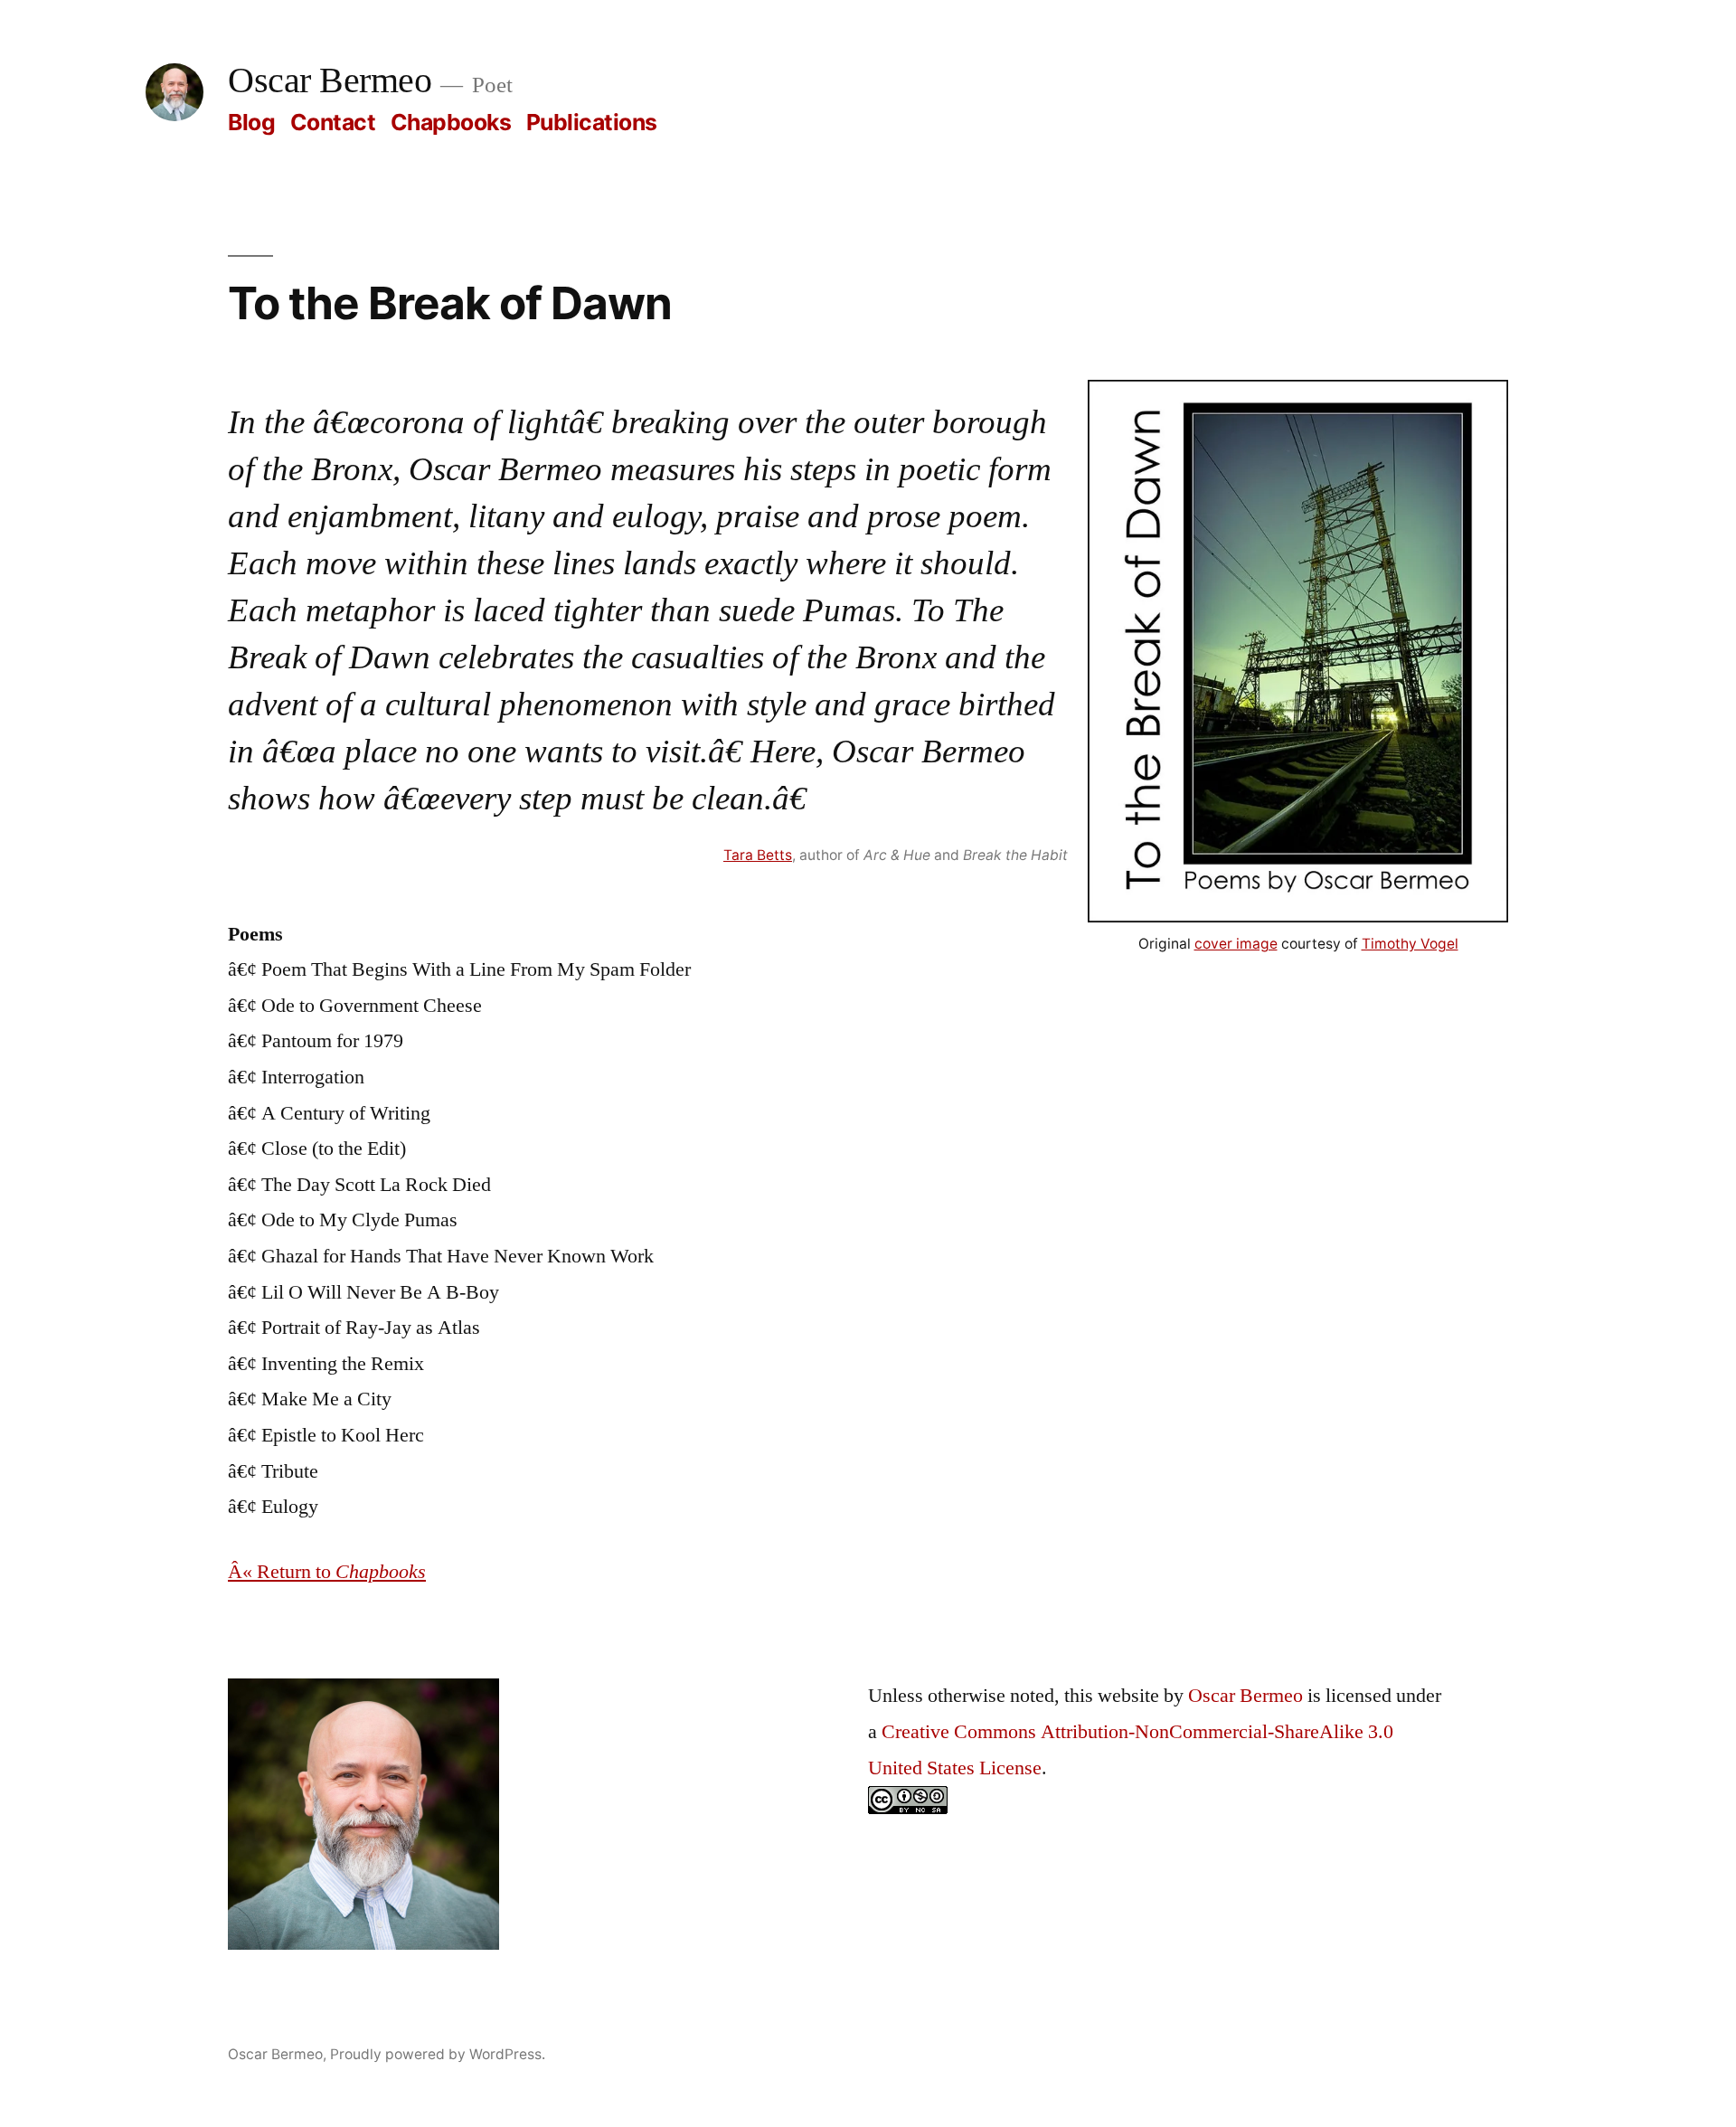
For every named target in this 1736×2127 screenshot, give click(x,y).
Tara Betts (758, 855)
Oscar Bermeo (330, 81)
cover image (1236, 944)
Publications (592, 122)
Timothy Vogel (1410, 944)
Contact (333, 122)
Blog (251, 122)
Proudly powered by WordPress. (438, 2054)
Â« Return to (327, 1572)
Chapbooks (451, 122)
